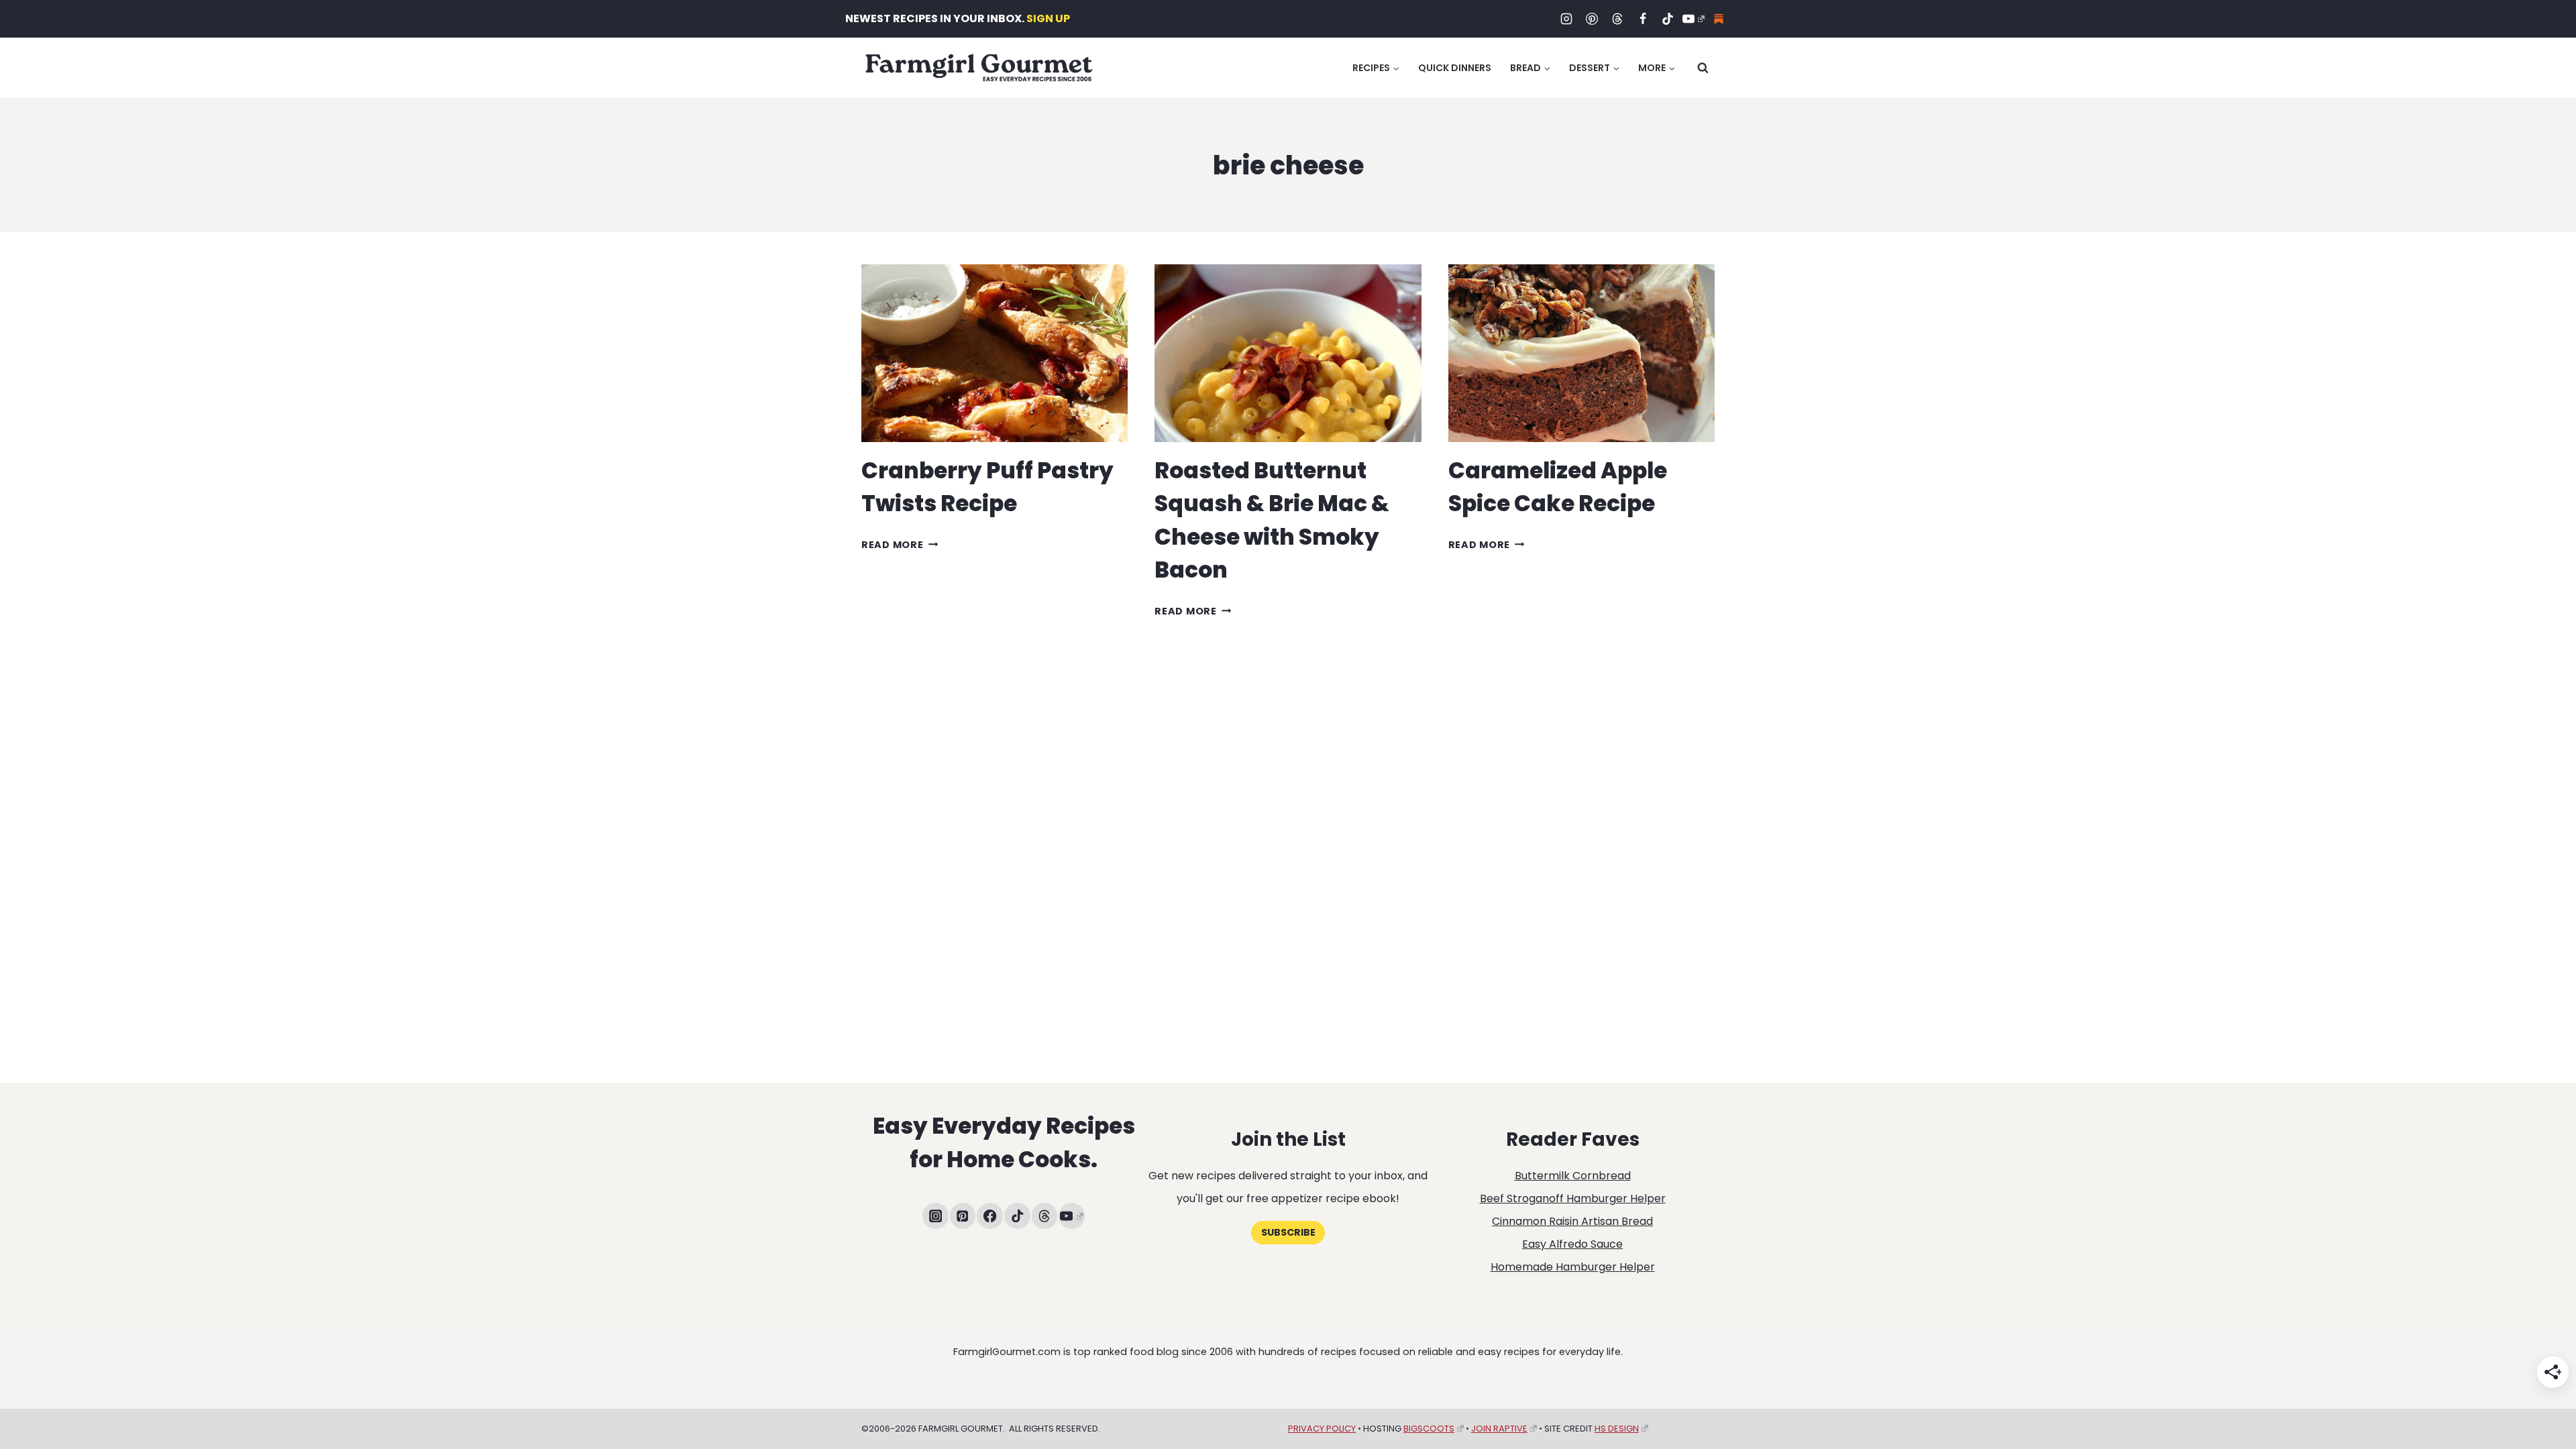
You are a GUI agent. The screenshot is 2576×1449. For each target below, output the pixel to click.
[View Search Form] (1703, 68)
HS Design (1617, 1429)
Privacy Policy (1322, 1429)
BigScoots (1429, 1429)
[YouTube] (1693, 19)
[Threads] (1617, 19)
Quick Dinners (1455, 68)
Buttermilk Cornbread (1573, 1176)
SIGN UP (1048, 18)
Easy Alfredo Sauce (1572, 1244)
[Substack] (1719, 19)
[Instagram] (1566, 19)
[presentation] (995, 353)
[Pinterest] (1592, 19)
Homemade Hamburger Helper (1573, 1267)
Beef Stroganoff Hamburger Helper (1573, 1198)
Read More (900, 545)
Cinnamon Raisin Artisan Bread (1572, 1221)
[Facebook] (1643, 19)
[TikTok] (1668, 19)
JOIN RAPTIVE (1499, 1429)
